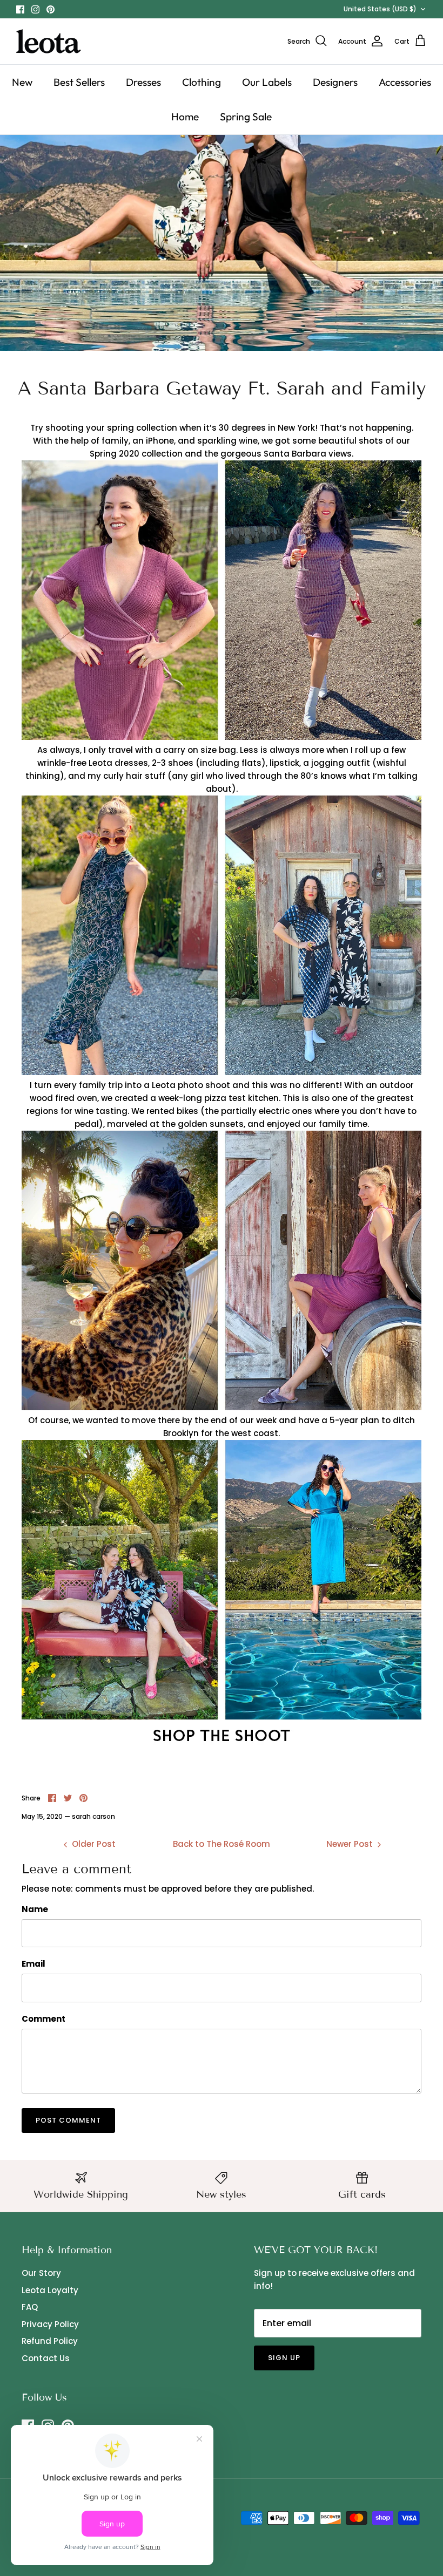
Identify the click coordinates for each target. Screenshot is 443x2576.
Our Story (41, 2273)
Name (35, 1909)
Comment (43, 2019)
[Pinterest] (51, 9)
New (22, 82)
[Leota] (49, 41)
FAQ (30, 2307)
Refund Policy (50, 2341)
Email (33, 1964)
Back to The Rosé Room (222, 1844)
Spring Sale (246, 117)
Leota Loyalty (50, 2290)
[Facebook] (20, 9)
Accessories (405, 82)
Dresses (143, 82)
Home (185, 117)
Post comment (68, 2120)
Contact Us (46, 2358)
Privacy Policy (50, 2324)
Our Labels (267, 82)
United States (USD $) (380, 9)
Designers (335, 82)
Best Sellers (79, 82)
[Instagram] (35, 9)
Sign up (284, 2358)
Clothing (202, 82)
